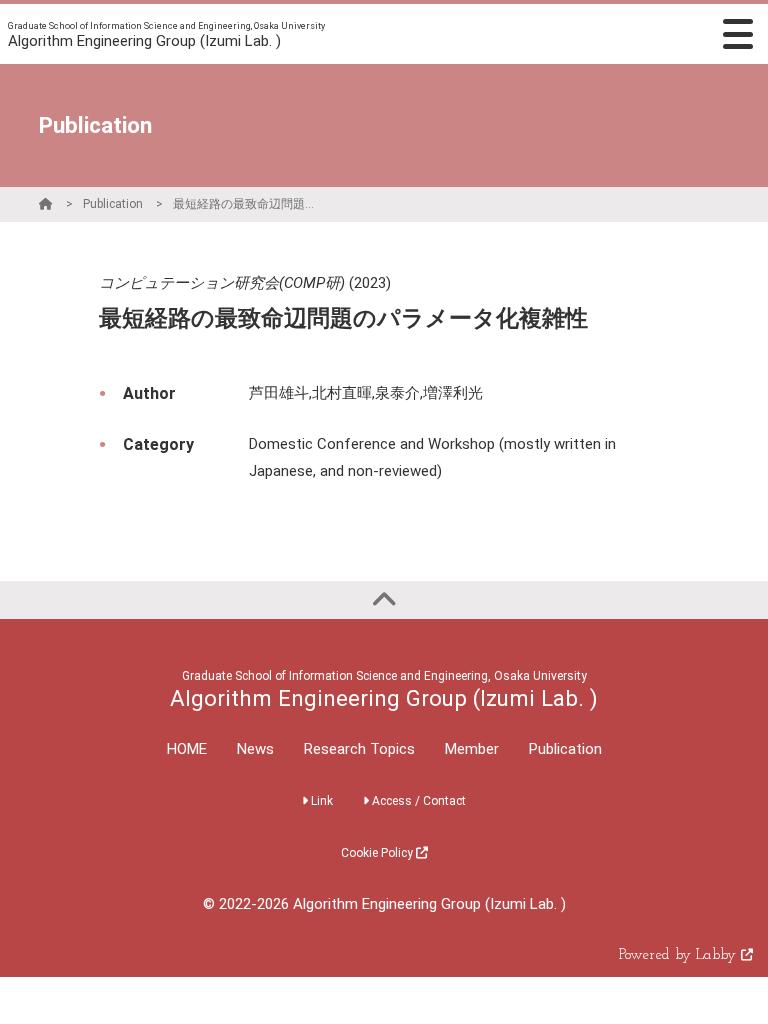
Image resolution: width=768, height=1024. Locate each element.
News (255, 749)
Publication (113, 204)
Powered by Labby (680, 955)
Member (472, 749)
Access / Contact (417, 801)
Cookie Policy (378, 853)
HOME (187, 749)
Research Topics (359, 749)
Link (320, 801)
